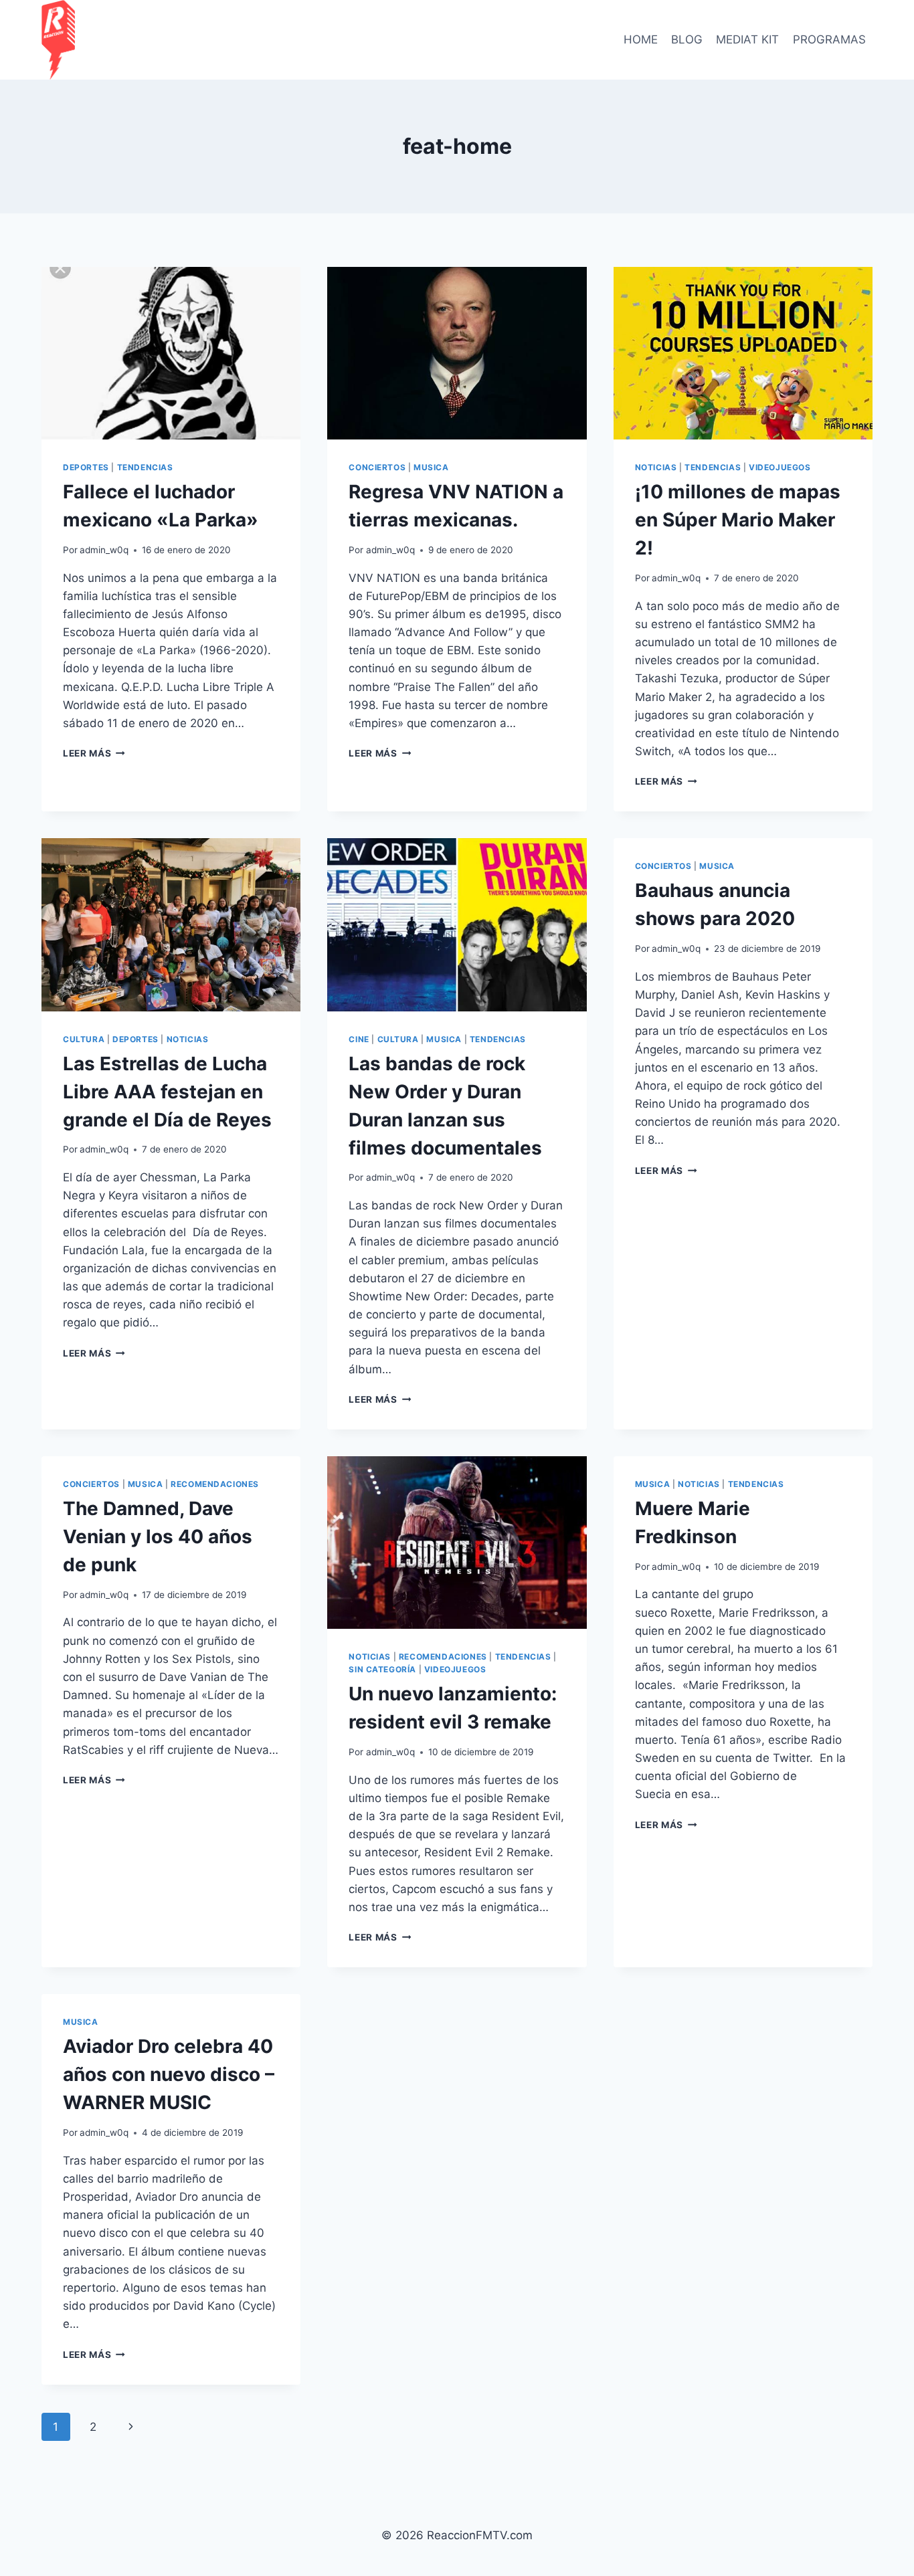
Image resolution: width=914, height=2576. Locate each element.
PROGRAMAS (829, 39)
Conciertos (377, 467)
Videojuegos (780, 467)
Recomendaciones (215, 1484)
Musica (431, 467)
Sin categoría (382, 1669)
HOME (641, 39)
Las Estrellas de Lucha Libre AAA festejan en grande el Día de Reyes (167, 1092)
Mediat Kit (747, 39)
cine (359, 1039)
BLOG (687, 39)
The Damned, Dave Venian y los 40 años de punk (158, 1537)
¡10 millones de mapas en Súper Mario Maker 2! (738, 520)
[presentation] (171, 353)
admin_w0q (104, 550)
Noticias (656, 467)
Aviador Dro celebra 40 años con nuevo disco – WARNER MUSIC (169, 2074)
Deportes (86, 467)
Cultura (84, 1039)
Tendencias (145, 467)
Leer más (94, 753)
